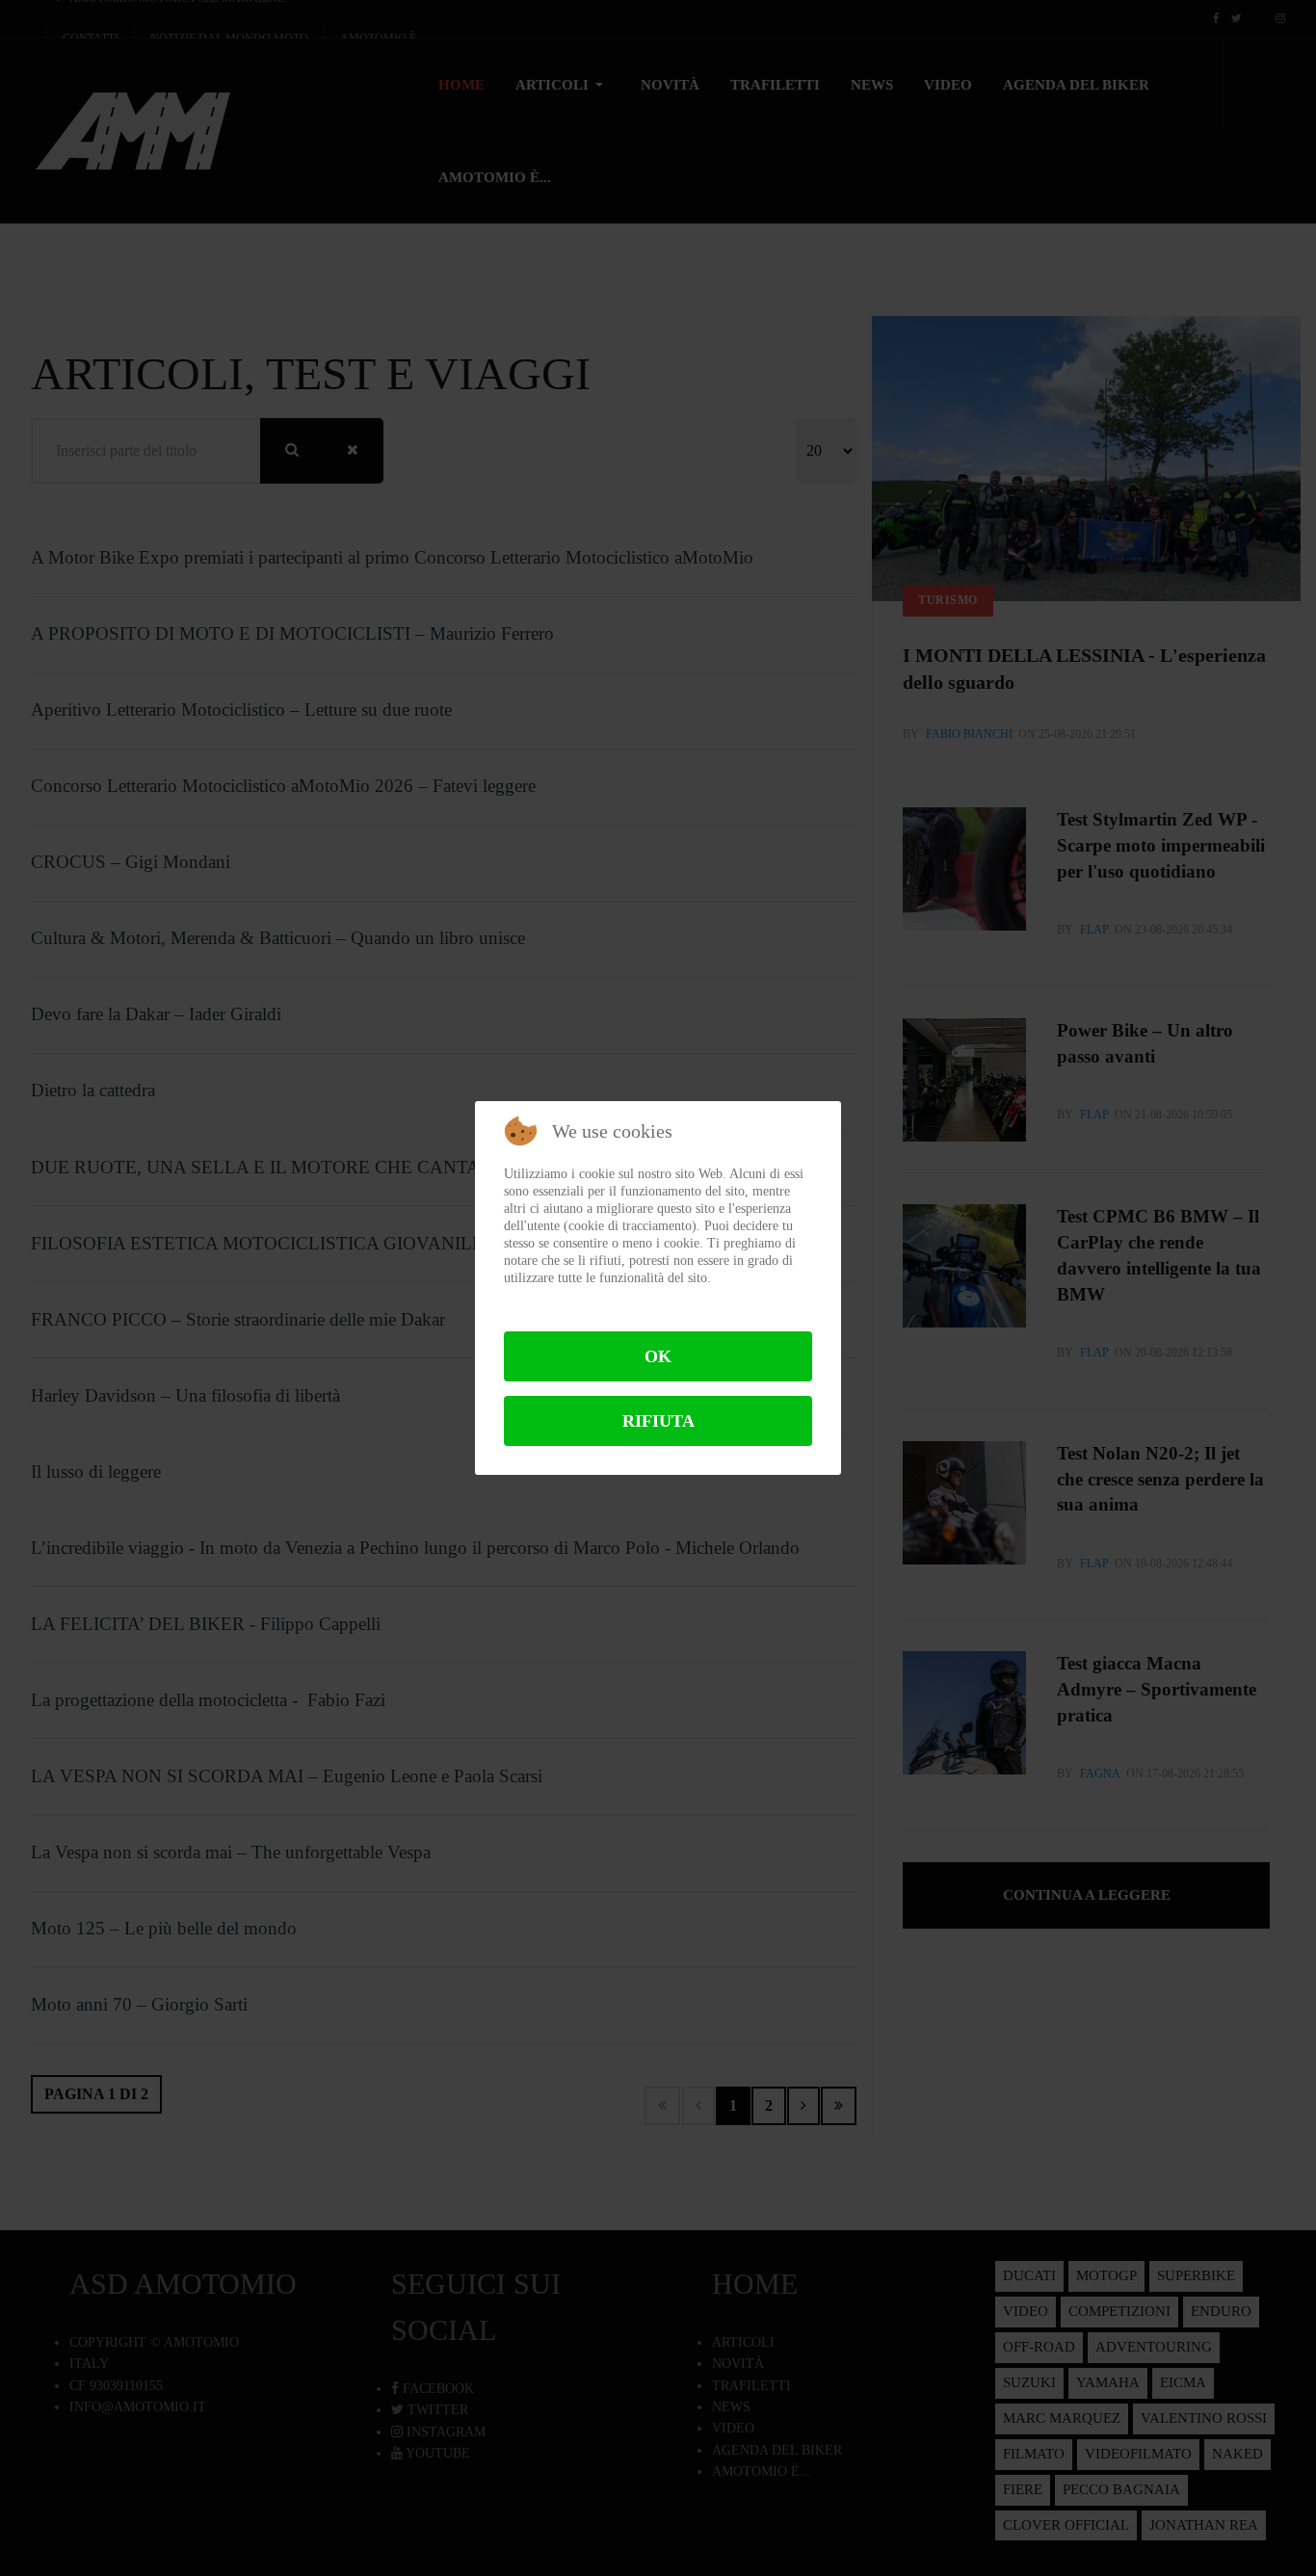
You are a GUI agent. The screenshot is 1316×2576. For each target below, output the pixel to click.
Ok (658, 1356)
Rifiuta (658, 1421)
